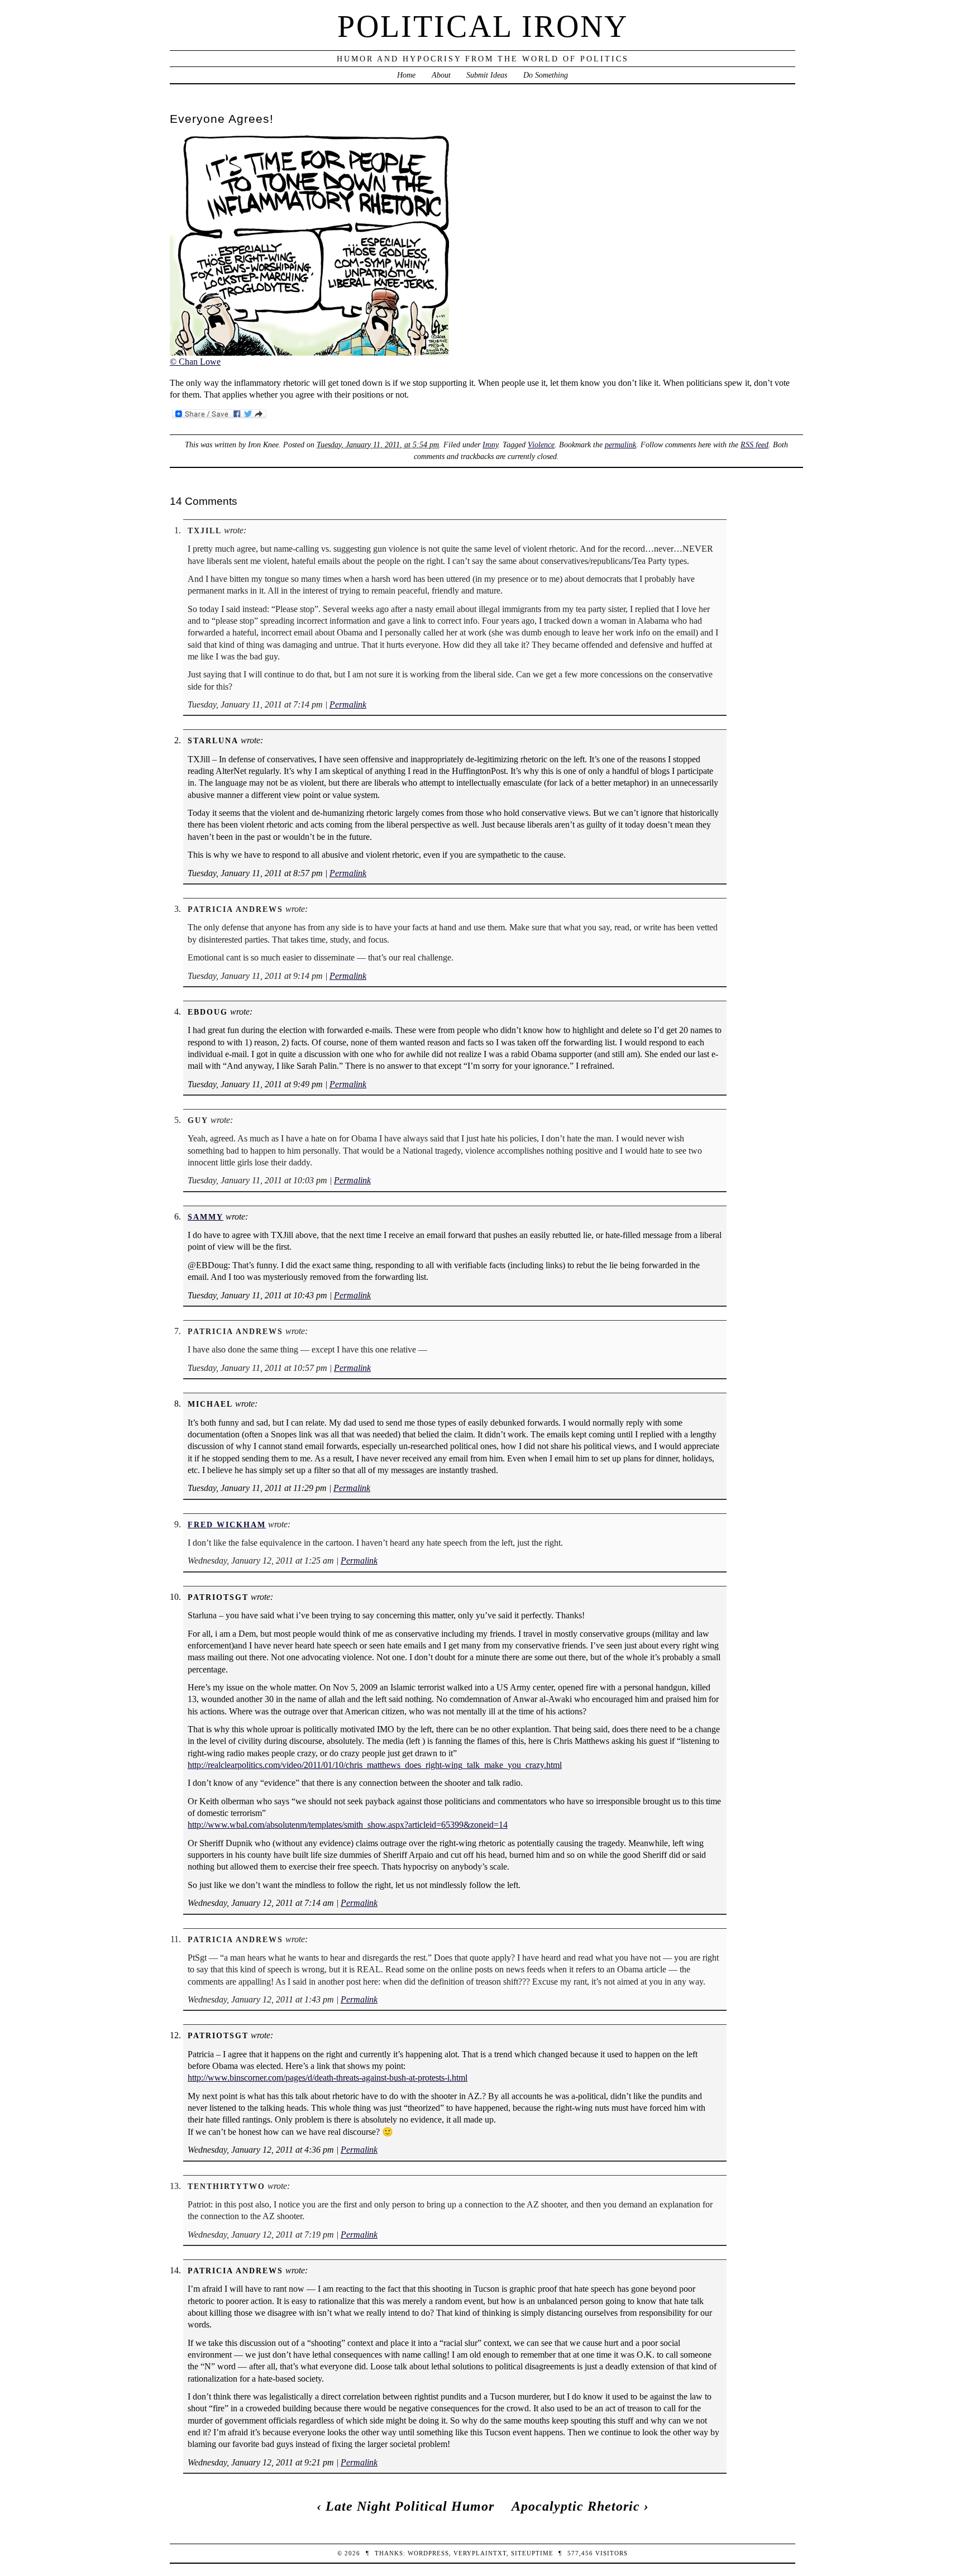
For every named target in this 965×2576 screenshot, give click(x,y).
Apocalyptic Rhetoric (576, 2506)
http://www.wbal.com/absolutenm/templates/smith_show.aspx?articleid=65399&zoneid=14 (348, 1825)
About (441, 75)
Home (406, 75)
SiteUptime (532, 2553)
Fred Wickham (227, 1524)
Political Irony (483, 26)
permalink (620, 445)
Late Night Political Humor (410, 2506)
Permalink (348, 704)
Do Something (546, 75)
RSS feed (754, 445)
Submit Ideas (487, 75)
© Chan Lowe (195, 362)
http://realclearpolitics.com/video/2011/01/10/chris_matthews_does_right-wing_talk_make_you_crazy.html (375, 1765)
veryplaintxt (480, 2553)
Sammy (206, 1217)
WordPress (428, 2553)
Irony (490, 445)
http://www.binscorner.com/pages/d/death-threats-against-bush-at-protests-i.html (328, 2078)
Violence (541, 445)
